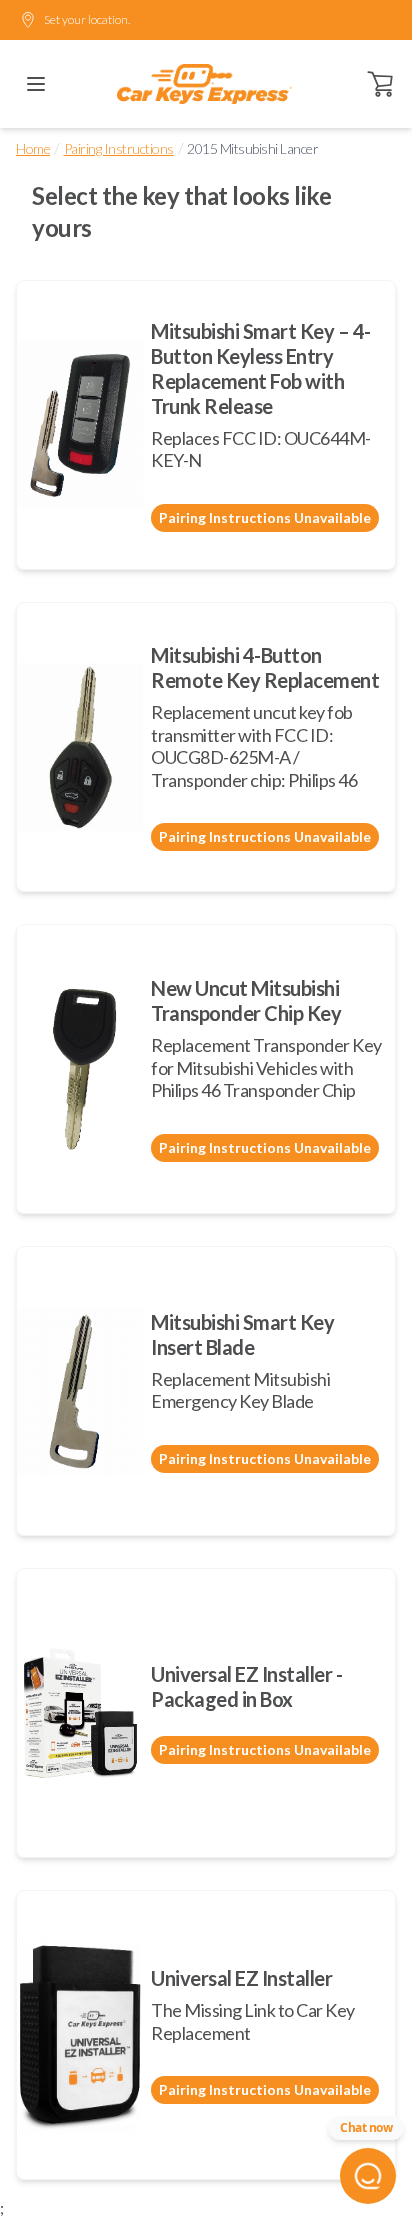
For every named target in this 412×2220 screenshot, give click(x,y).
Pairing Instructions (119, 148)
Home (33, 148)
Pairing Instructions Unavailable (265, 517)
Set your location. (87, 19)
